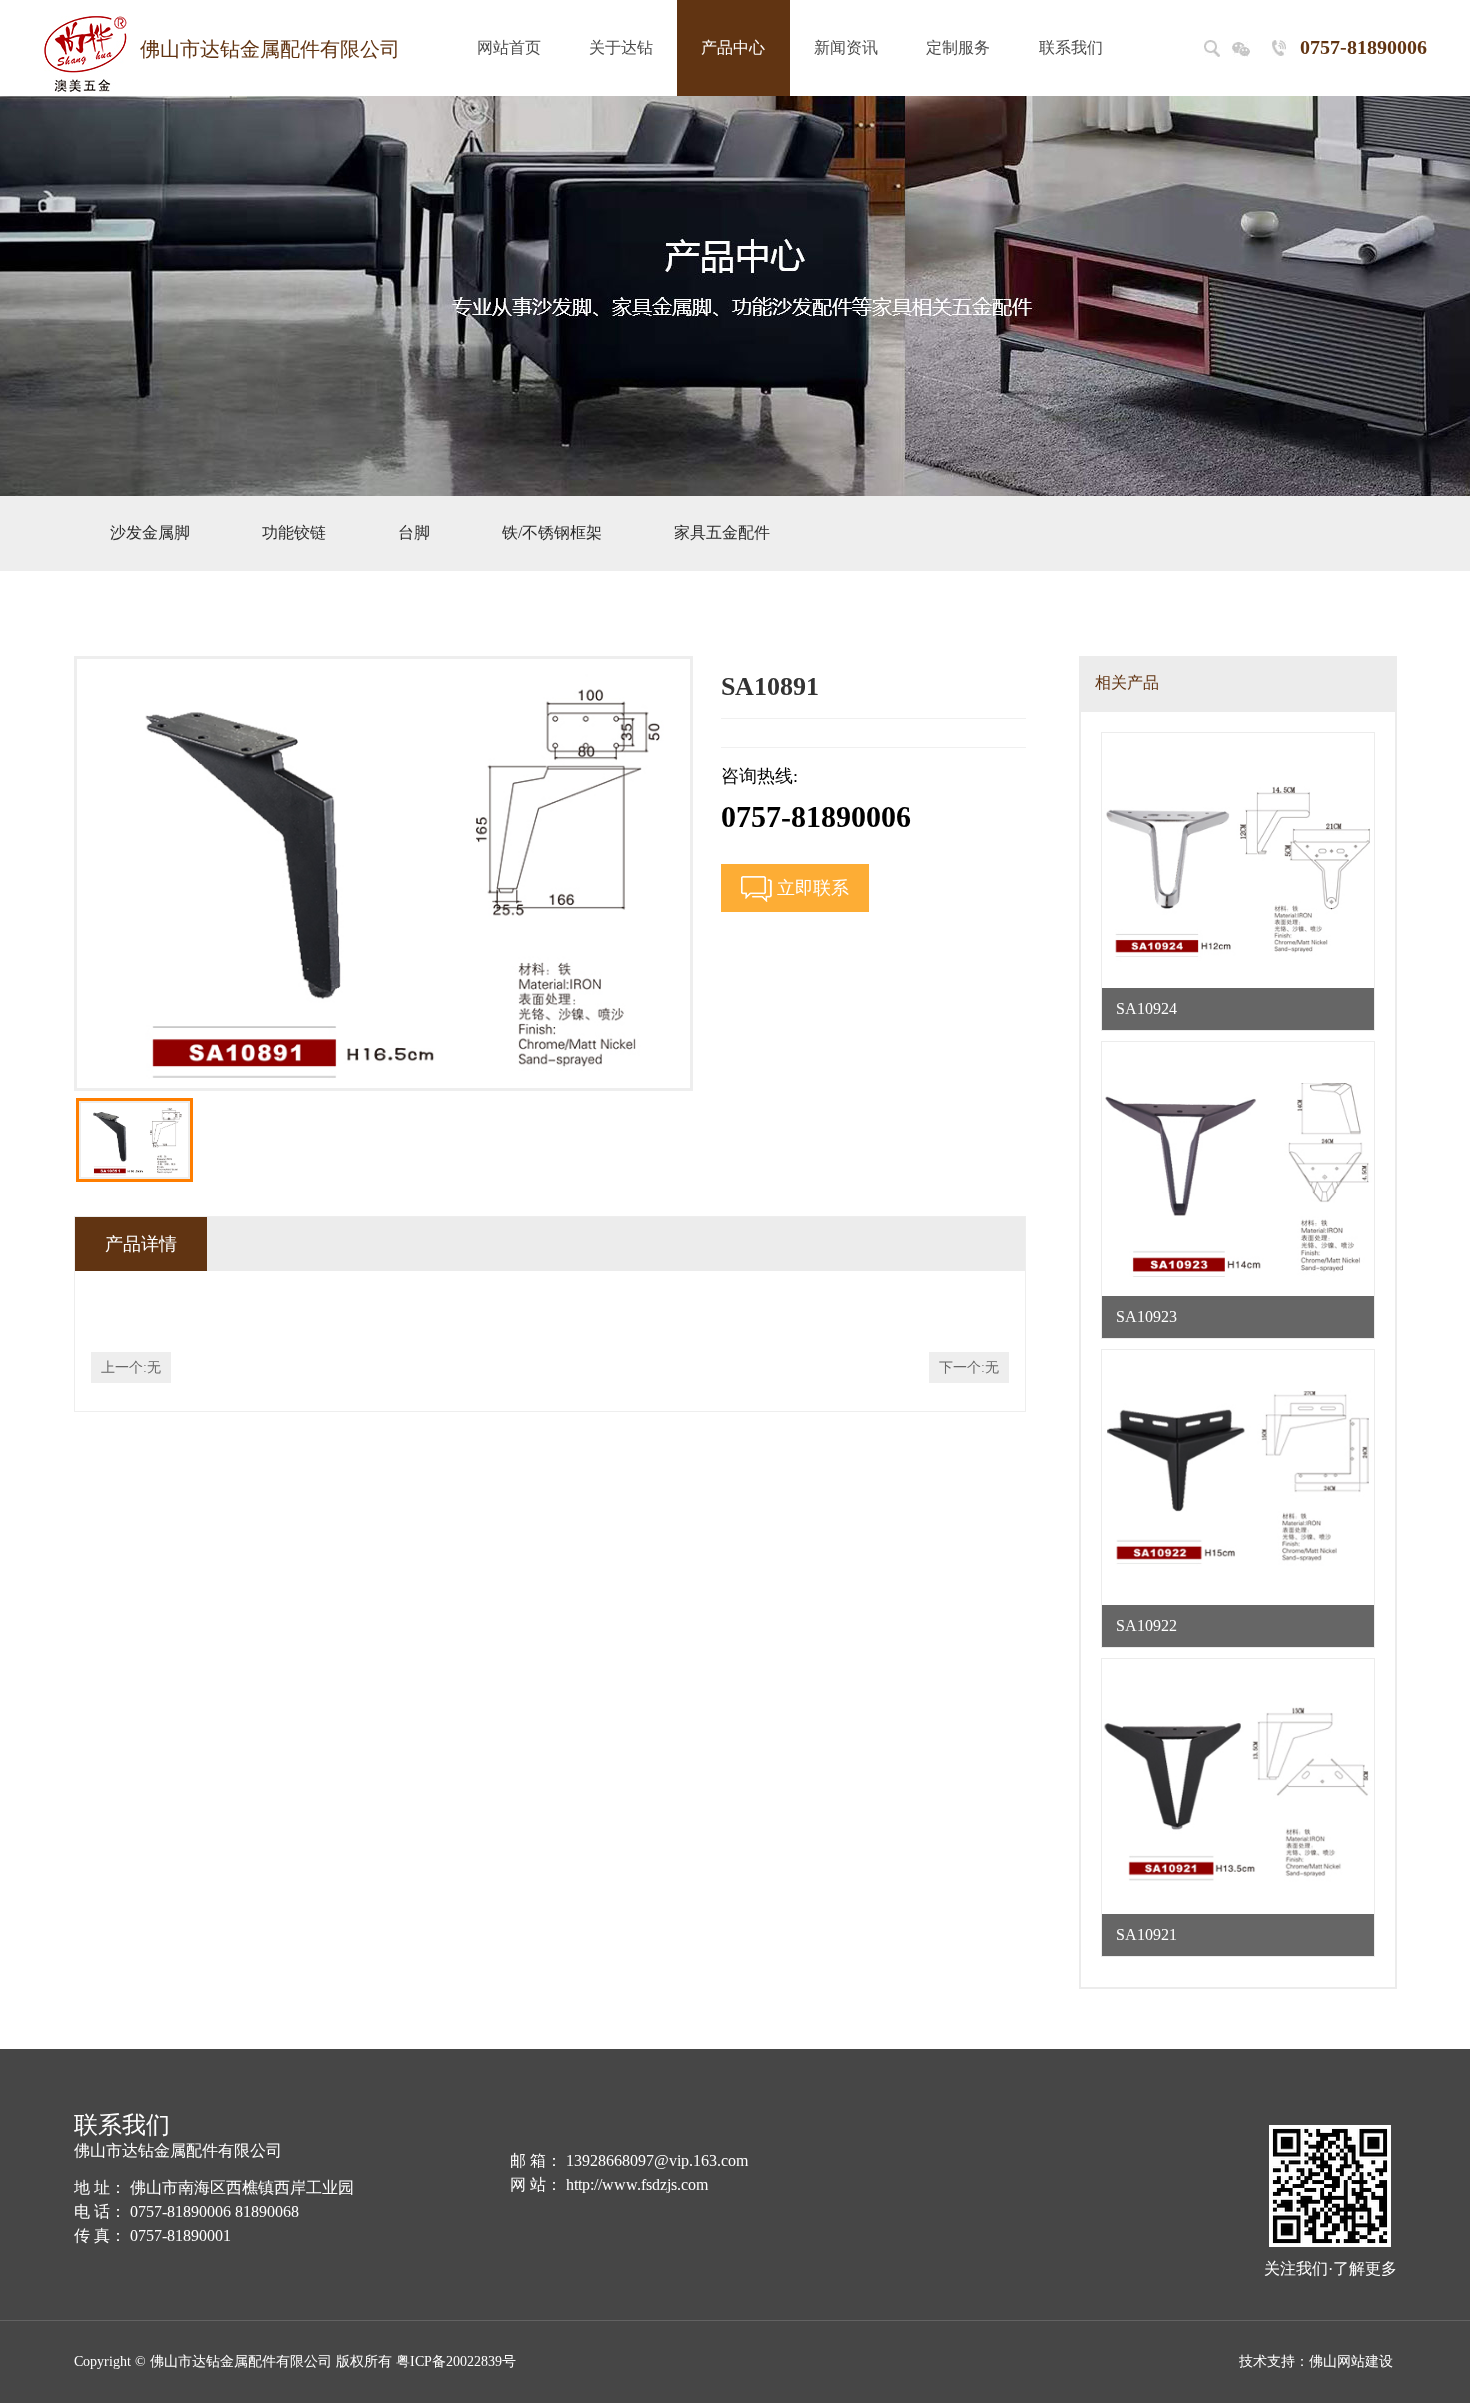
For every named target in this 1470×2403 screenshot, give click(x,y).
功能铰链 (294, 532)
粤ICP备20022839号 (456, 2361)
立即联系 (810, 888)
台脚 (414, 532)
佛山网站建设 (1351, 2361)
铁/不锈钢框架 (552, 532)
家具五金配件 (722, 532)
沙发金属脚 (150, 532)
